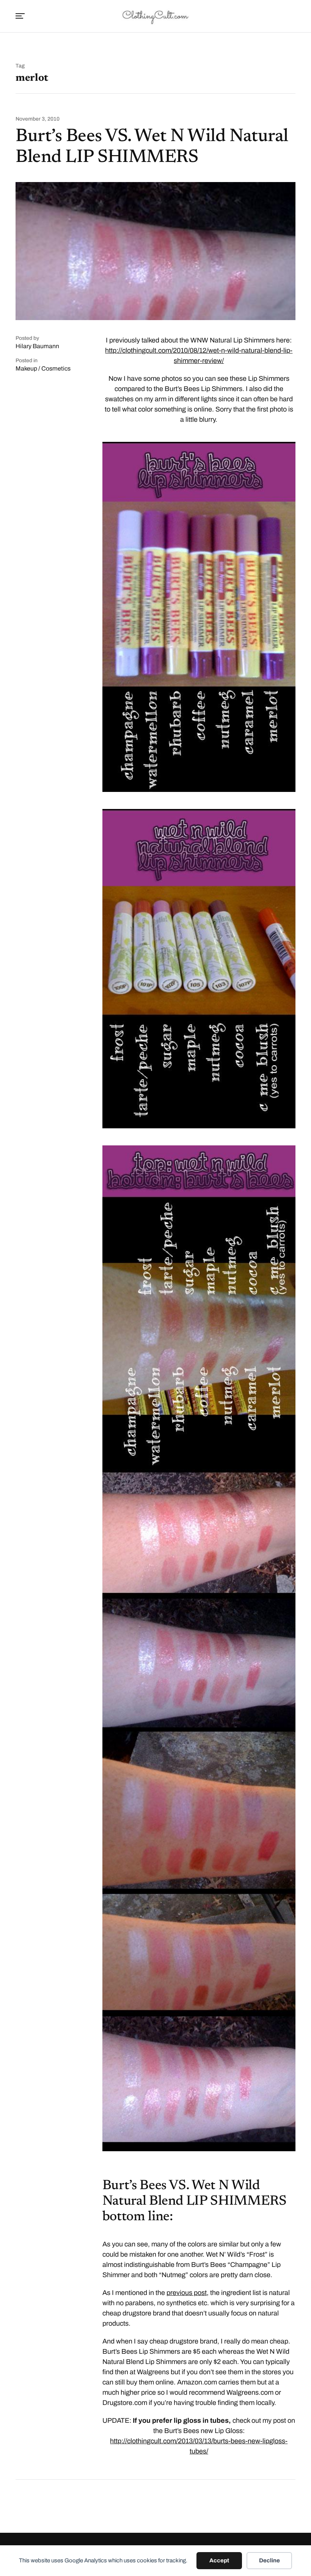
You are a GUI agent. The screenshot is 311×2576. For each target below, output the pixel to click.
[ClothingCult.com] (155, 16)
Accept (219, 2560)
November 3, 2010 (38, 119)
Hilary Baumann (37, 346)
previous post (187, 2293)
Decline (269, 2560)
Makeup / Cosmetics (43, 368)
